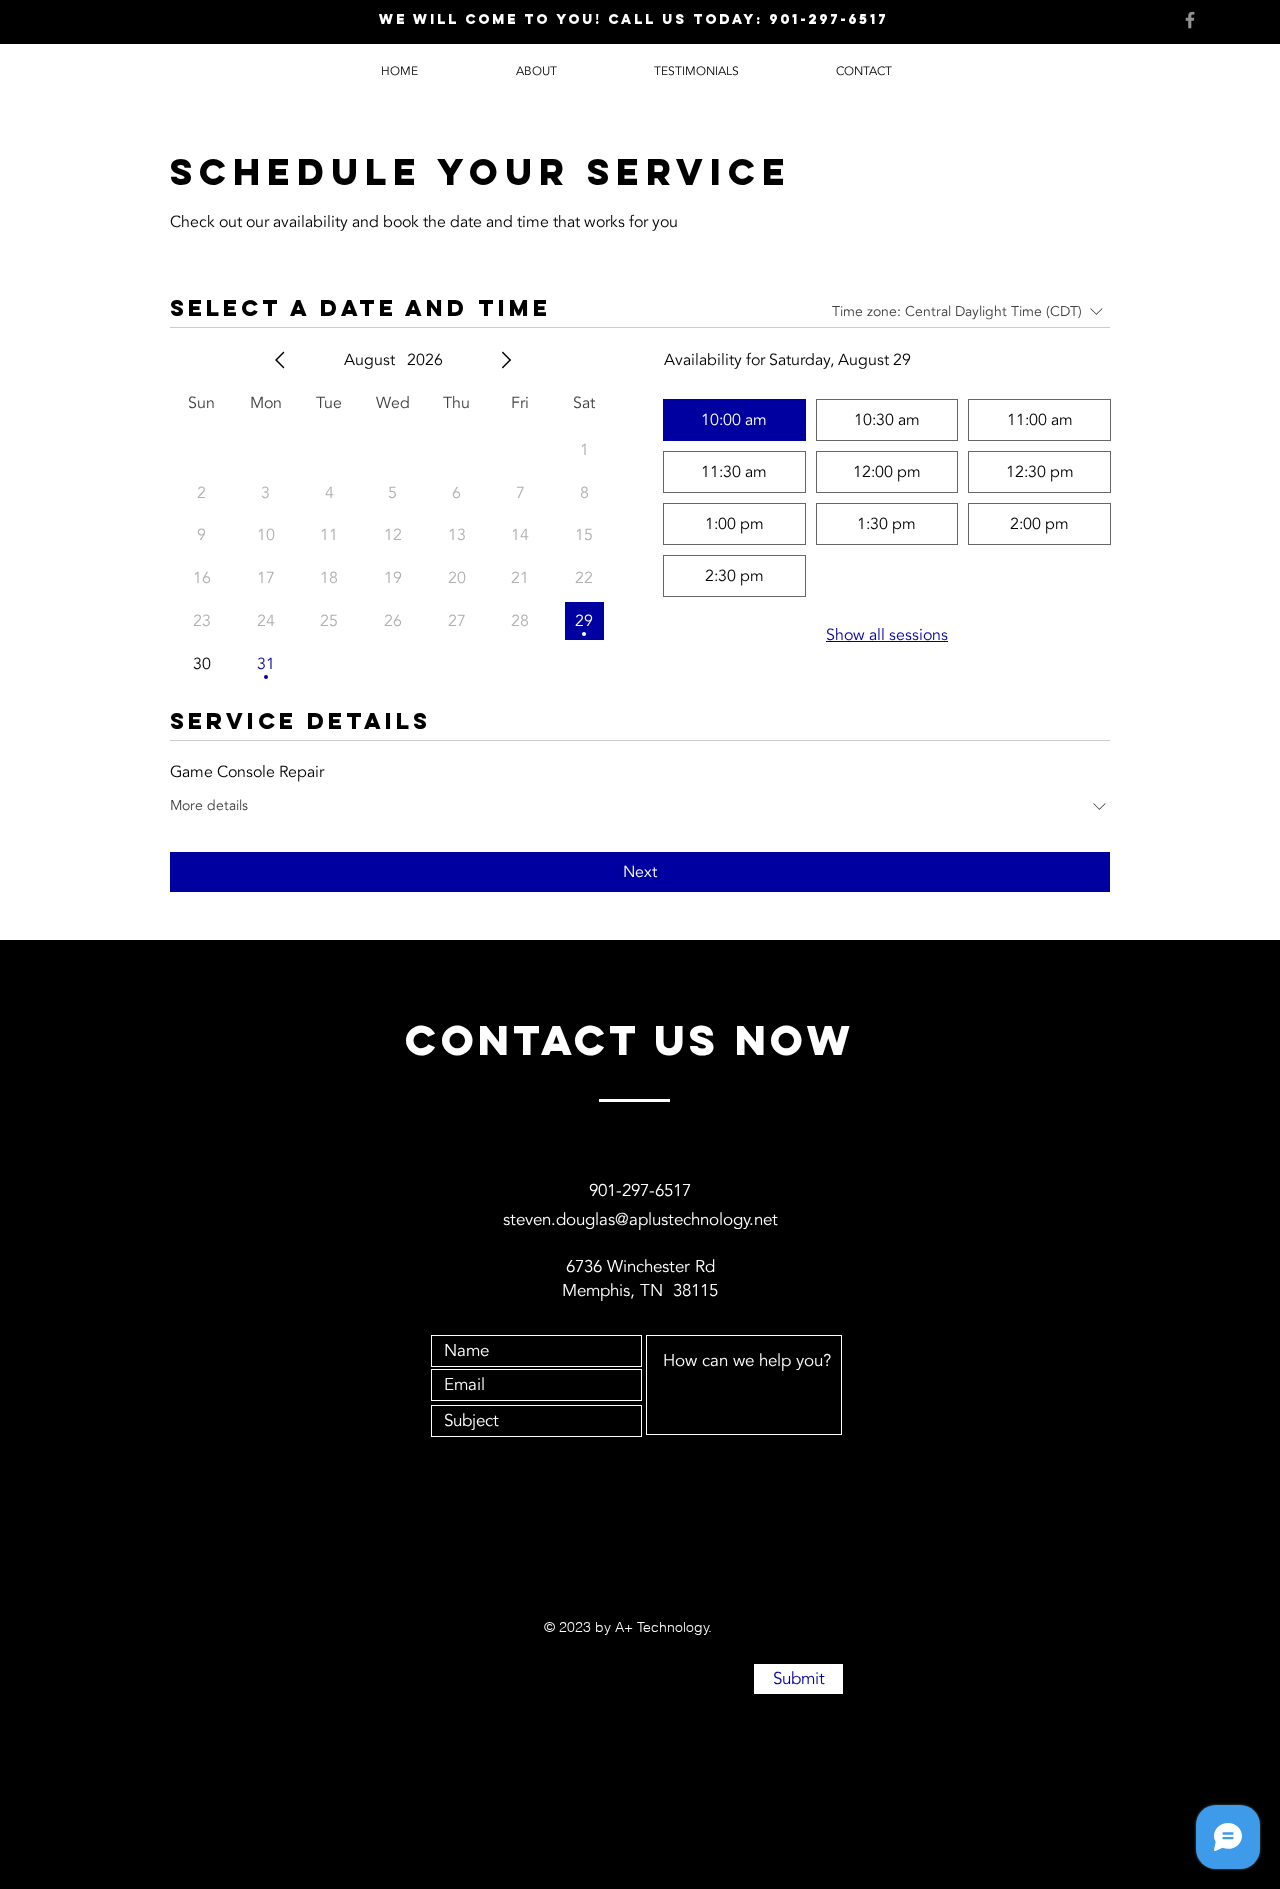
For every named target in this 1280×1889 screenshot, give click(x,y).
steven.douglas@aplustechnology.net (640, 1219)
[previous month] (280, 360)
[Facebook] (1190, 20)
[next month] (506, 360)
